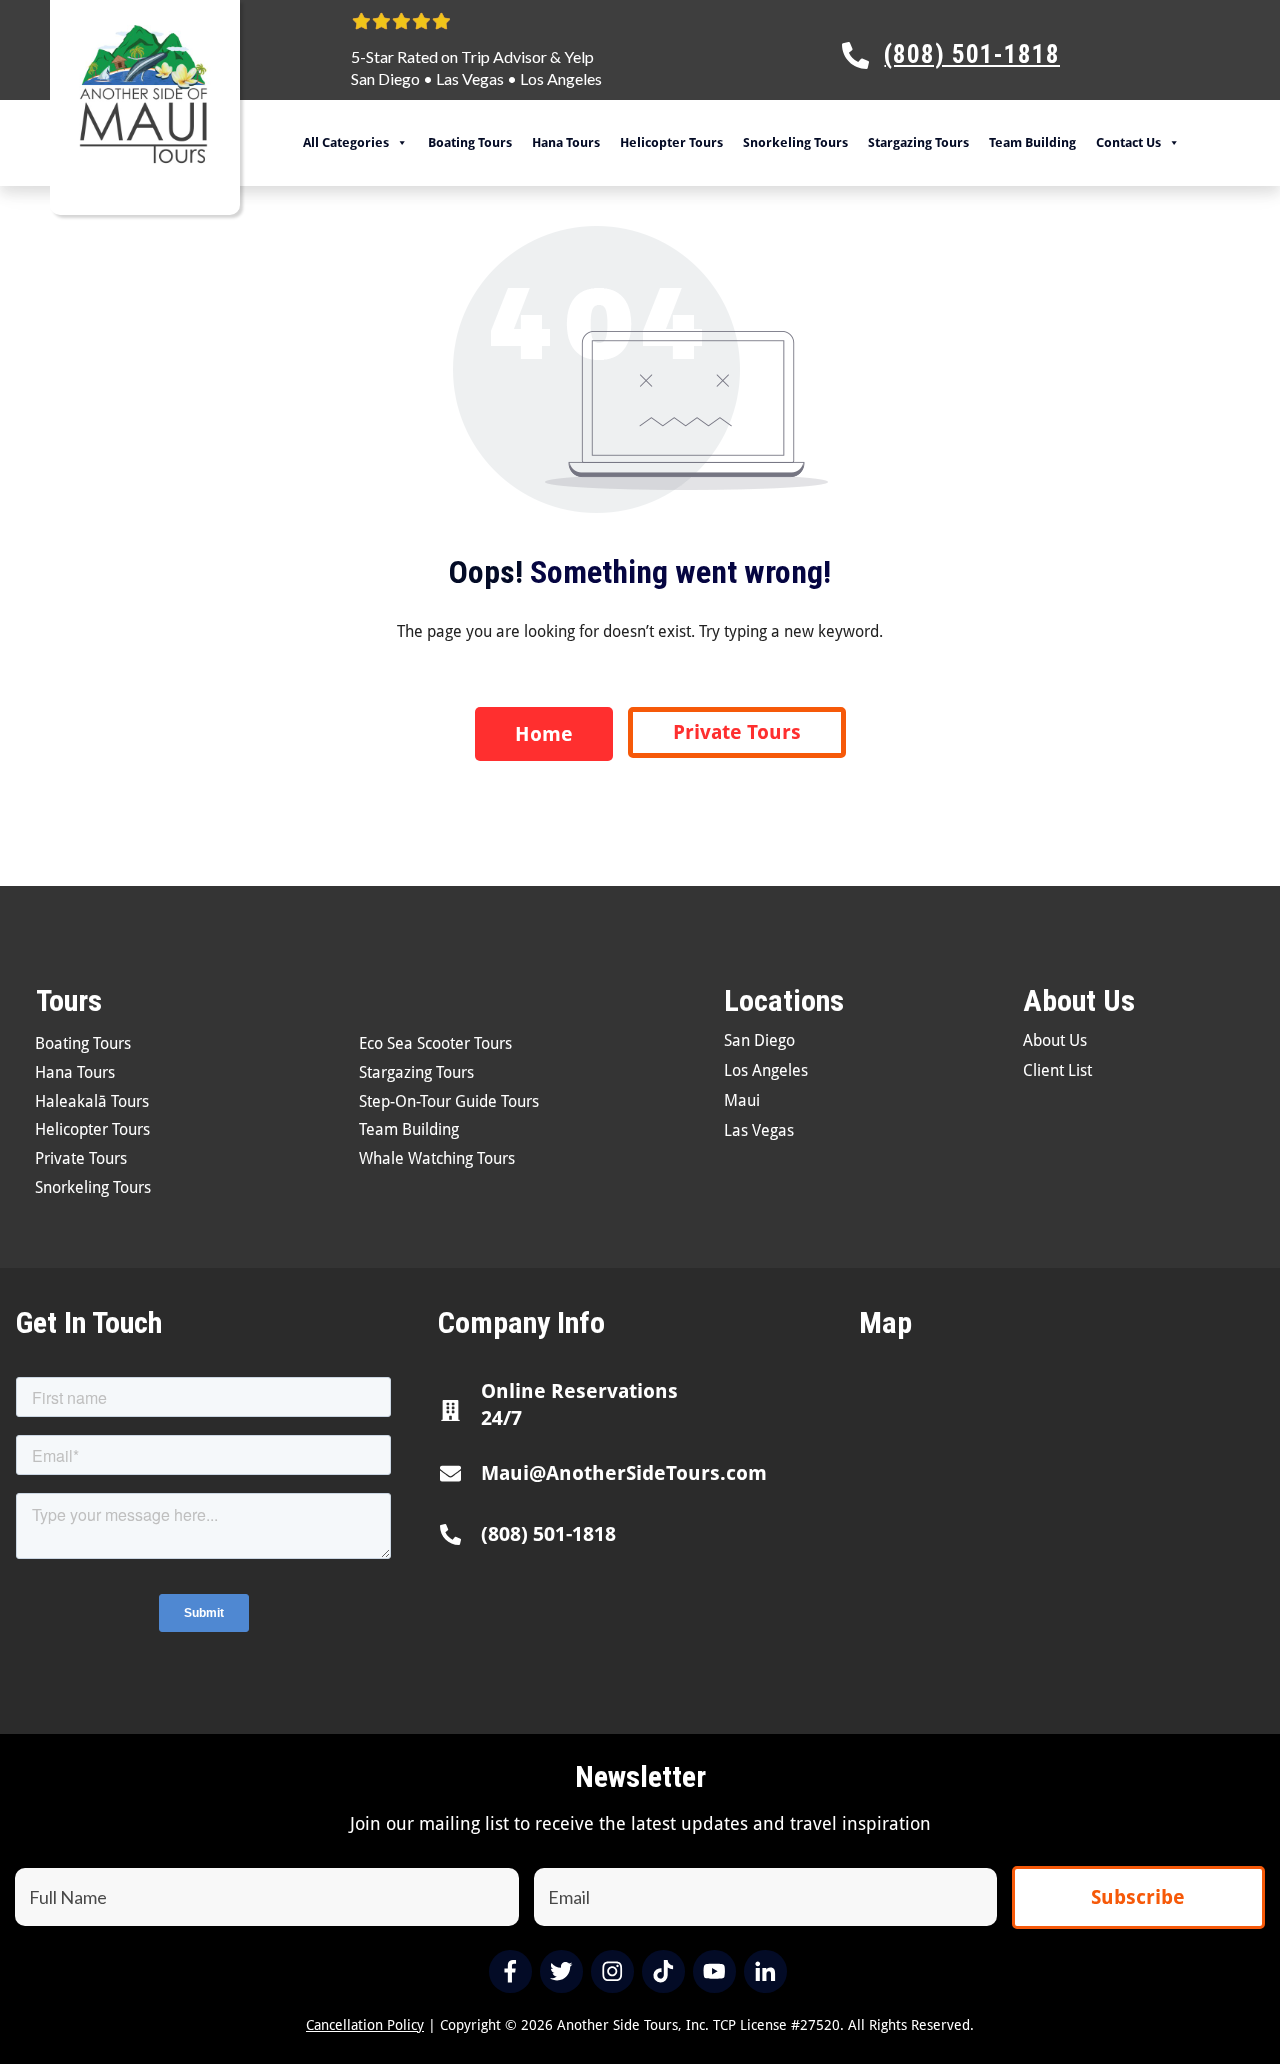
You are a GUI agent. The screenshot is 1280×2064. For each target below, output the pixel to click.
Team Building (1032, 142)
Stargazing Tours (918, 142)
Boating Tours (470, 142)
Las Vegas (470, 78)
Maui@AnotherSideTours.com (624, 1473)
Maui (742, 1100)
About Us (1055, 1040)
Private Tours (81, 1158)
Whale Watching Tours (437, 1158)
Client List (1057, 1070)
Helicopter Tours (671, 142)
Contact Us (1128, 142)
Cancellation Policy (365, 2025)
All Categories (346, 142)
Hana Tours (566, 142)
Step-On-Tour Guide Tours (449, 1101)
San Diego (385, 78)
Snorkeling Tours (795, 142)
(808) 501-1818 (548, 1534)
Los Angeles (561, 78)
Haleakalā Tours (92, 1101)
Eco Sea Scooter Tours (435, 1043)
